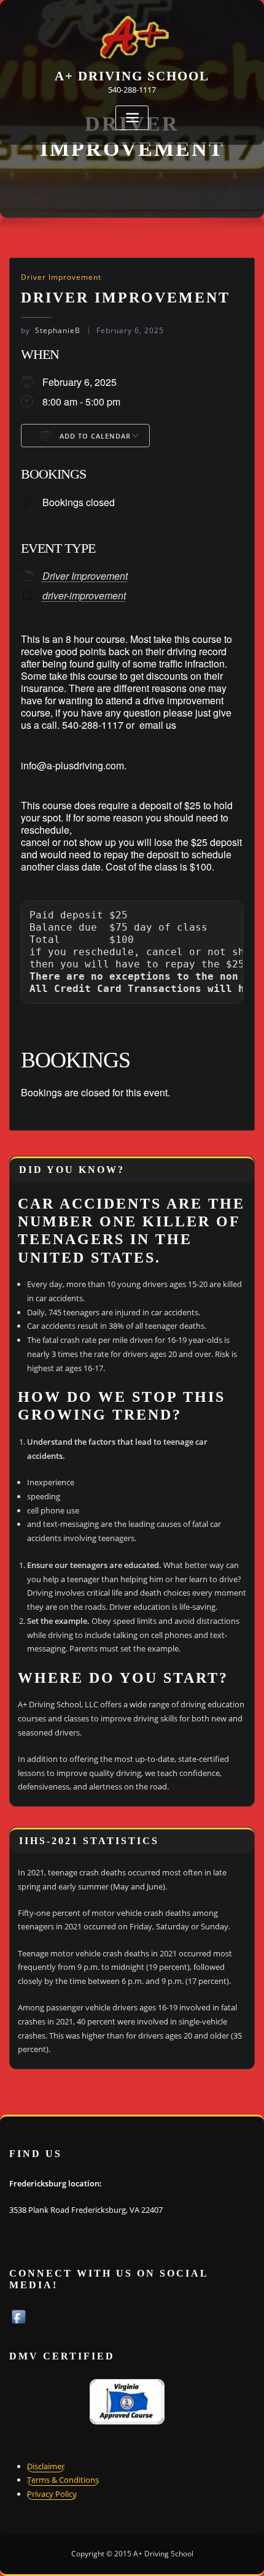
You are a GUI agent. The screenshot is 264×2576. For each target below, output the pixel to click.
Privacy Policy (52, 2494)
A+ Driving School (132, 76)
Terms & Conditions (63, 2480)
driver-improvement (84, 595)
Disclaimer (46, 2466)
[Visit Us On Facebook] (18, 2316)
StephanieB (51, 330)
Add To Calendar (94, 436)
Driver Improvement (61, 277)
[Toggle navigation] (132, 118)
